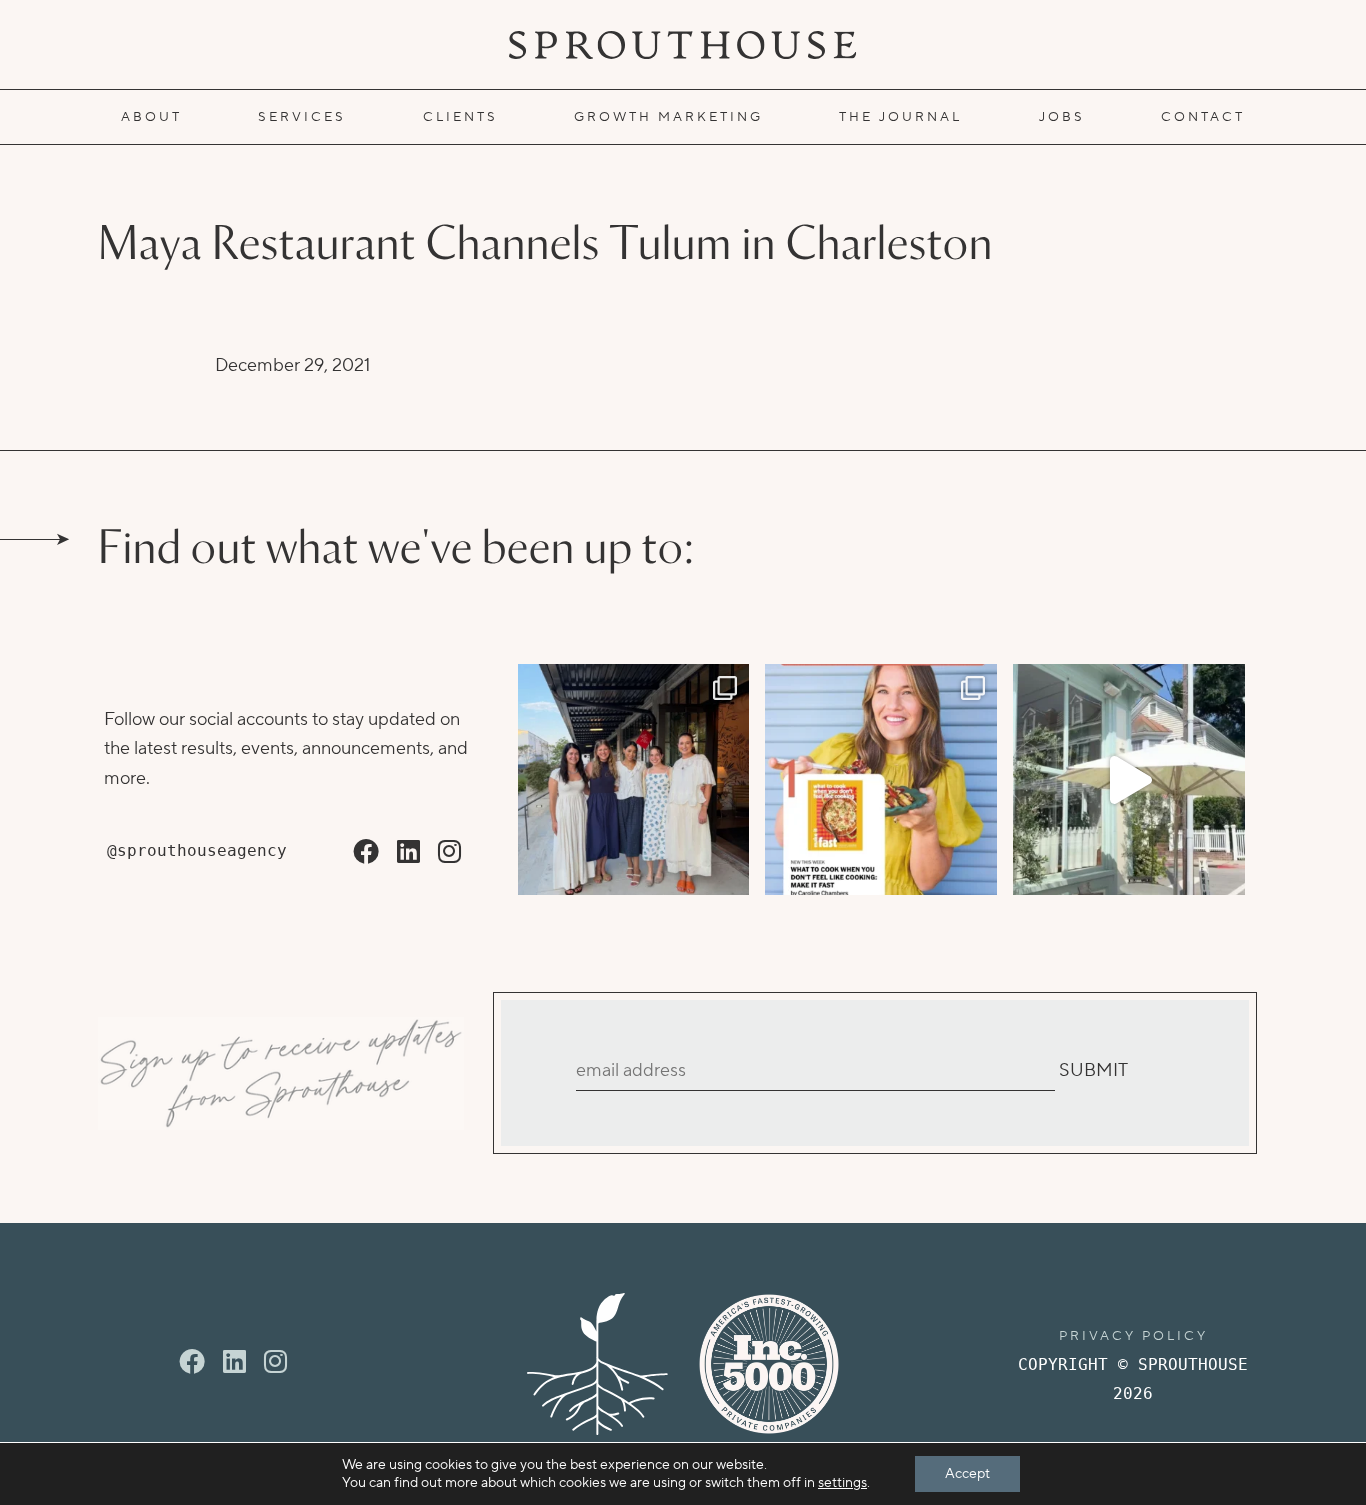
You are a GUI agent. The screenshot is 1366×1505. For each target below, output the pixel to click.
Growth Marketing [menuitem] (668, 117)
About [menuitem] (151, 117)
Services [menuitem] (302, 117)
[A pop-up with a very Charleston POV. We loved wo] (1129, 780)
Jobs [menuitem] (1062, 117)
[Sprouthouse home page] (597, 1364)
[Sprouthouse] (683, 45)
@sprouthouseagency (197, 850)
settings (842, 1483)
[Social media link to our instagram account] (449, 853)
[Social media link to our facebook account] (366, 853)
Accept (967, 1474)
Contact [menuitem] (1203, 117)
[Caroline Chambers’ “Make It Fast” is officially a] (881, 780)
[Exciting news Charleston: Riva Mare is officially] (634, 780)
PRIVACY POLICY (1133, 1336)
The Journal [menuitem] (900, 117)
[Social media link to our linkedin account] (408, 853)
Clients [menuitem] (460, 117)
